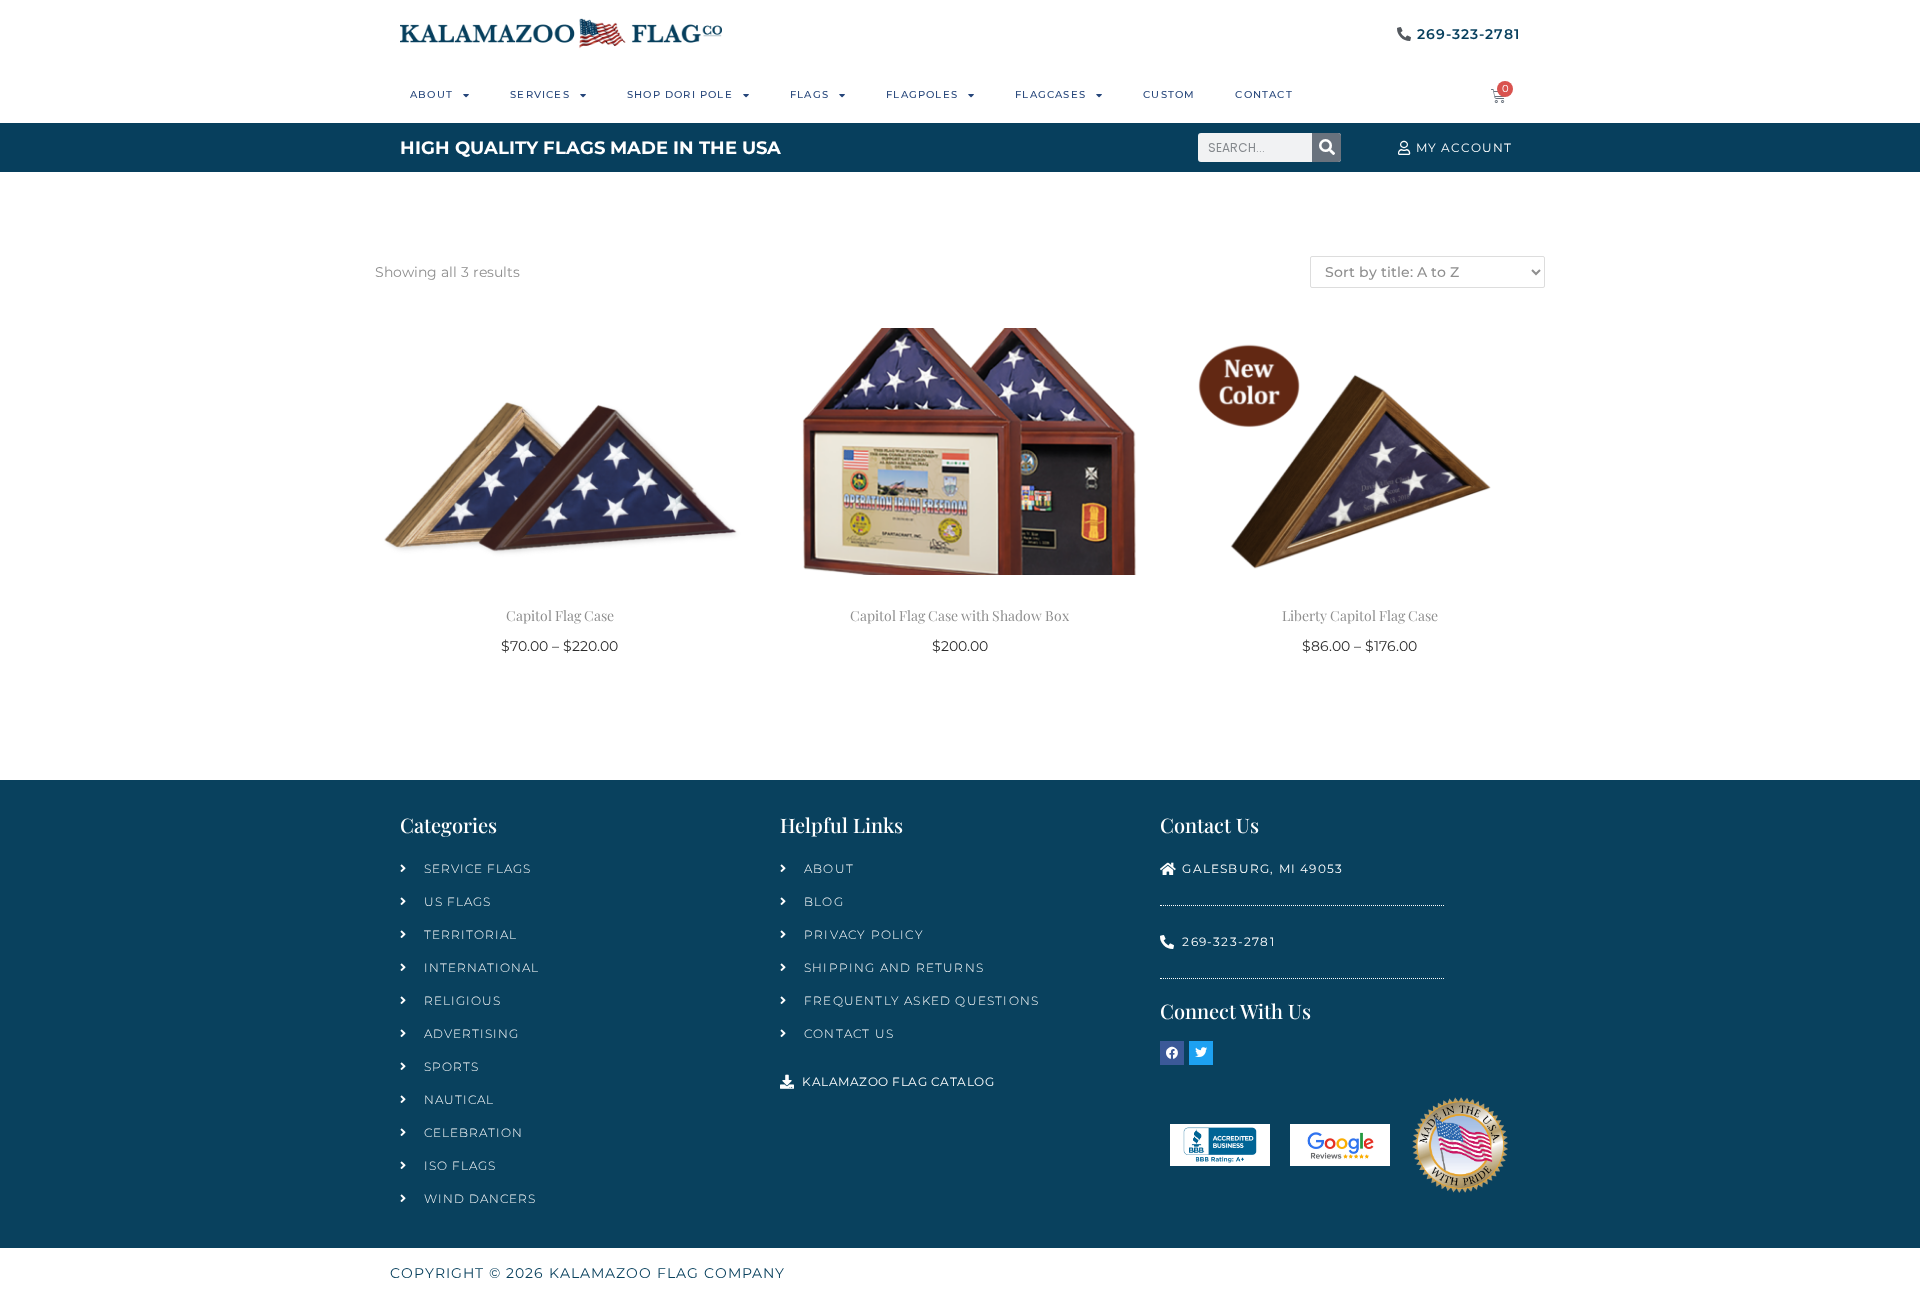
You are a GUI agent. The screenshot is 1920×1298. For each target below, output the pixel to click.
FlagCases (1050, 94)
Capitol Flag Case (560, 615)
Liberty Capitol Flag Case (1360, 615)
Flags (809, 94)
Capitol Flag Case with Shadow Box (959, 615)
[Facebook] (1172, 1053)
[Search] (1326, 147)
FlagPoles (922, 94)
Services (540, 94)
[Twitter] (1201, 1053)
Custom (1169, 94)
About (431, 94)
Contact (1263, 94)
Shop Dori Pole (680, 94)
